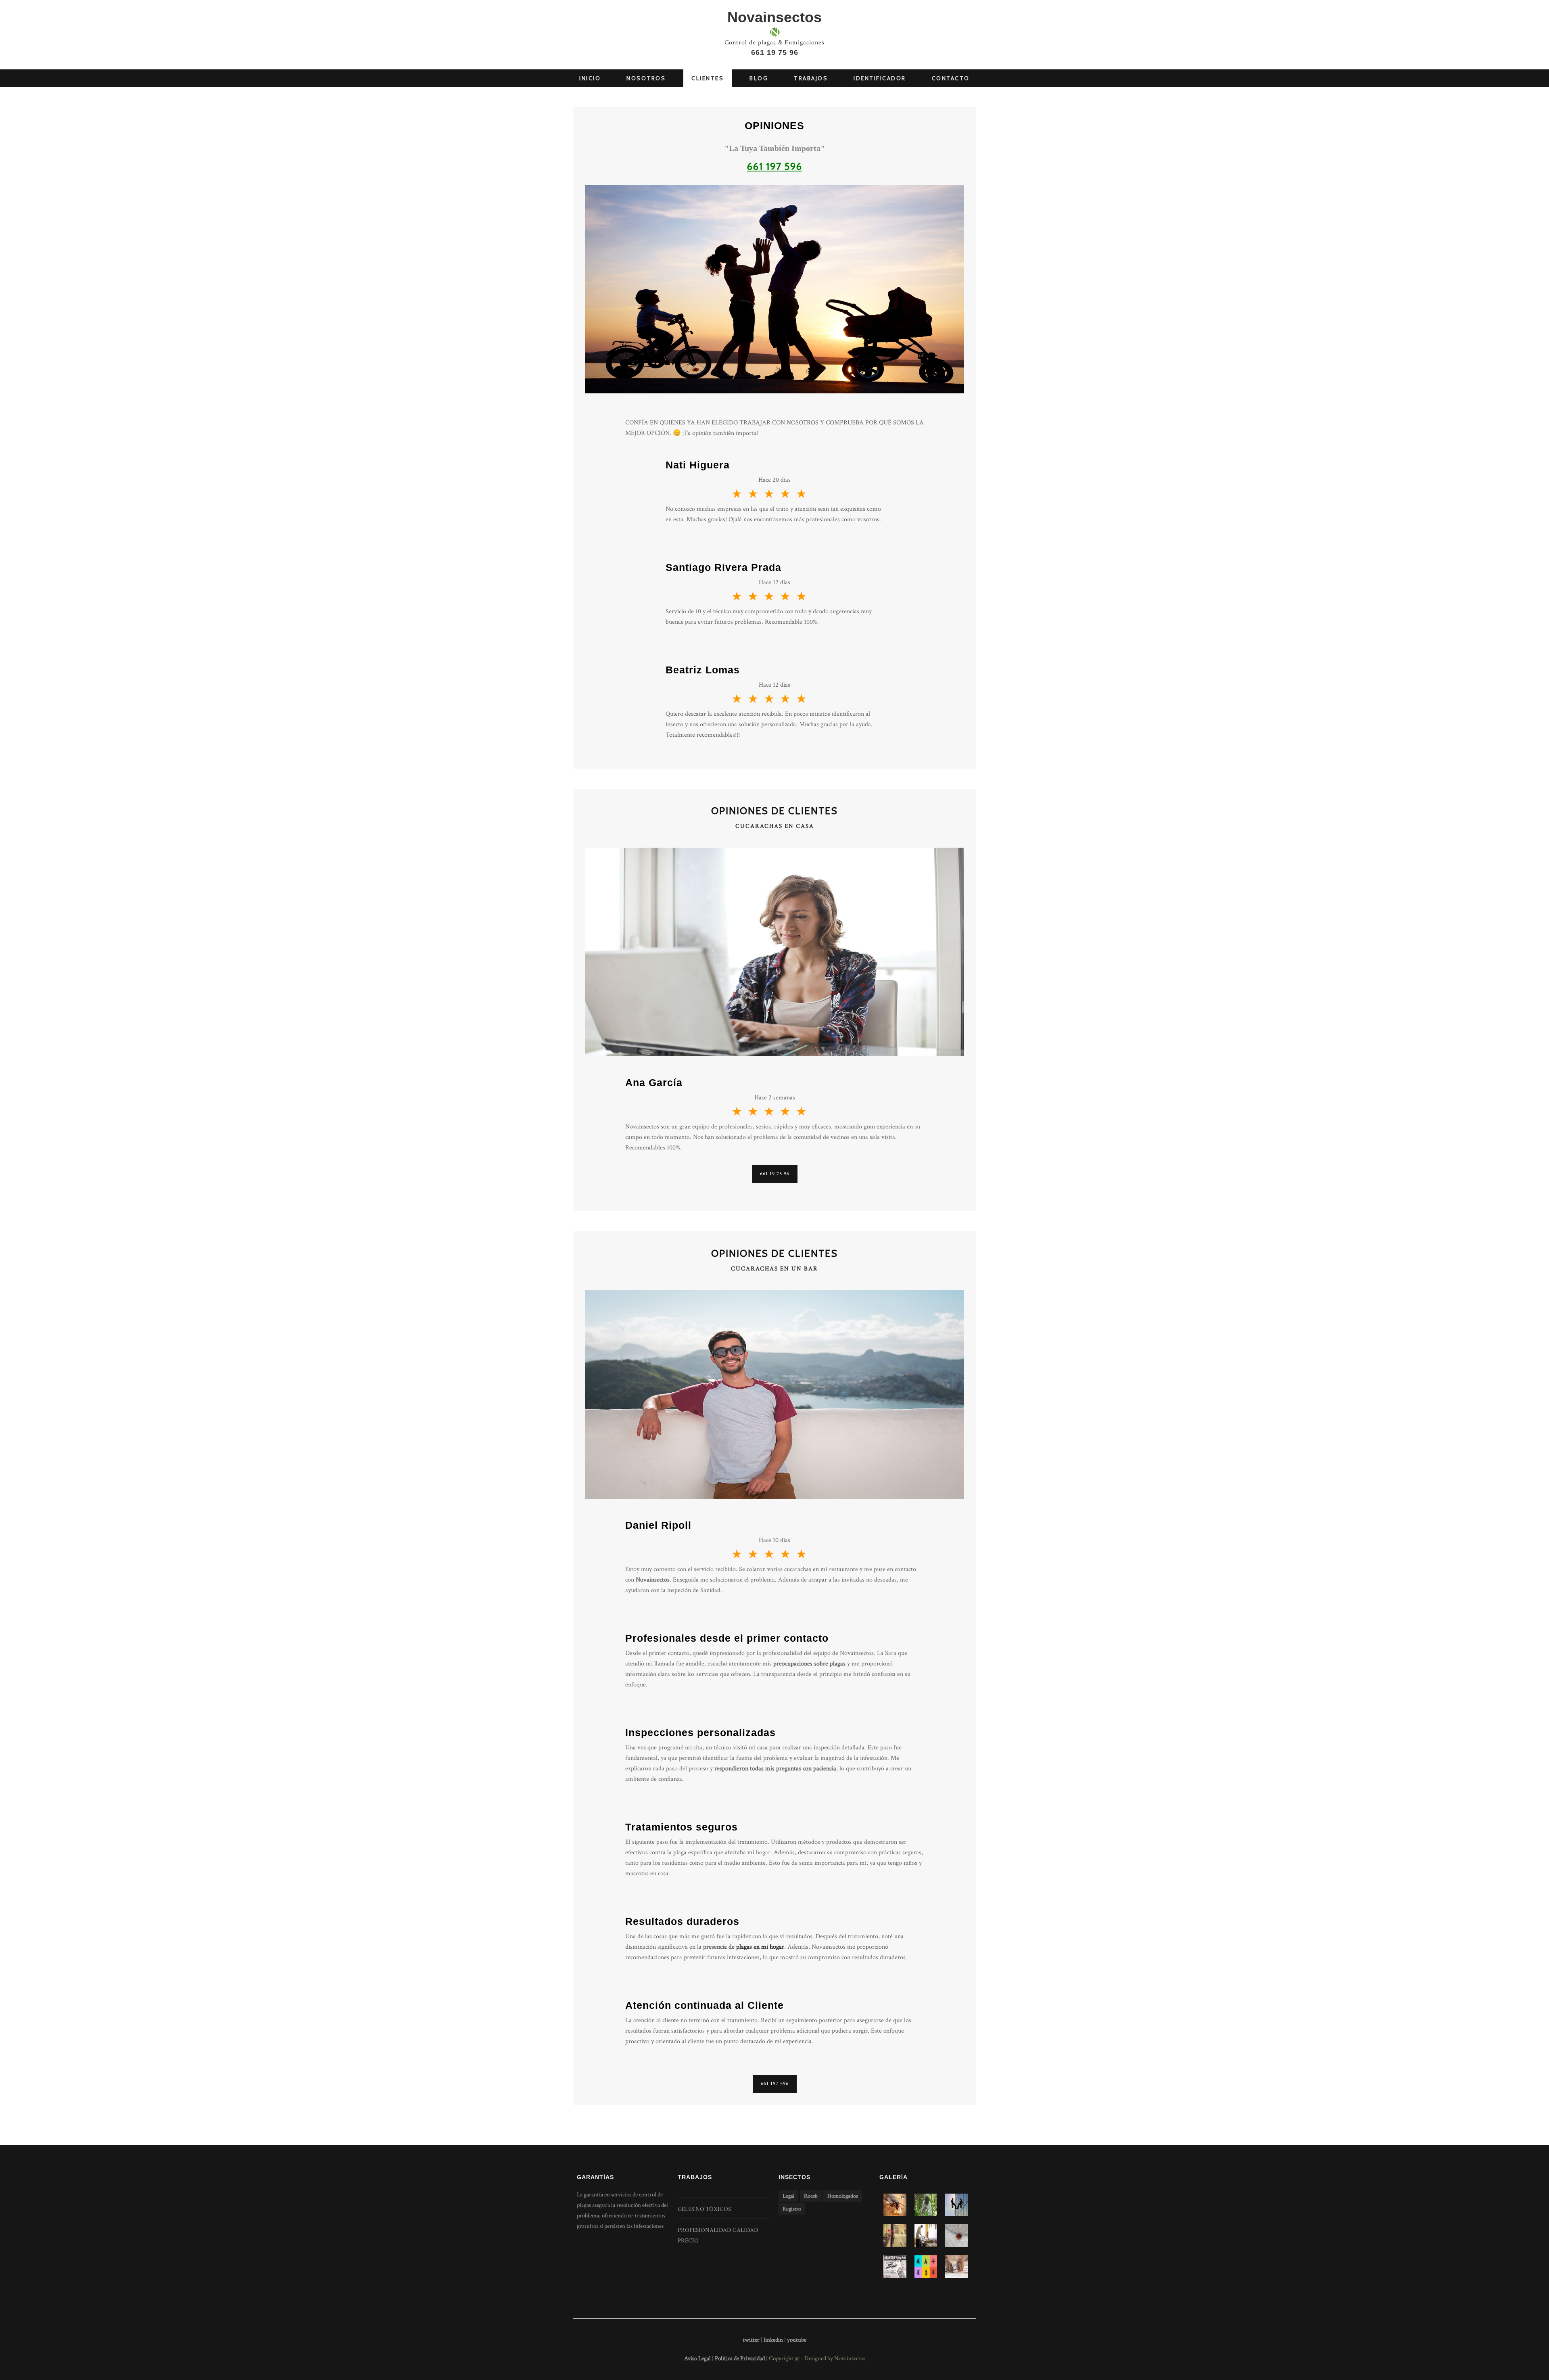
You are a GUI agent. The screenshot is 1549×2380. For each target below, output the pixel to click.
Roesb (811, 2196)
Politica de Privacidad (740, 2358)
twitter (751, 2340)
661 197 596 (775, 2084)
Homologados (843, 2196)
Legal (788, 2196)
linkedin (773, 2340)
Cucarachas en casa (775, 826)
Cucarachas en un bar (774, 1269)
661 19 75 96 (775, 52)
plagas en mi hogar (760, 1947)
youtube (797, 2340)
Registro (792, 2209)
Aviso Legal (697, 2358)
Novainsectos (774, 17)
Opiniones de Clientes (774, 811)
